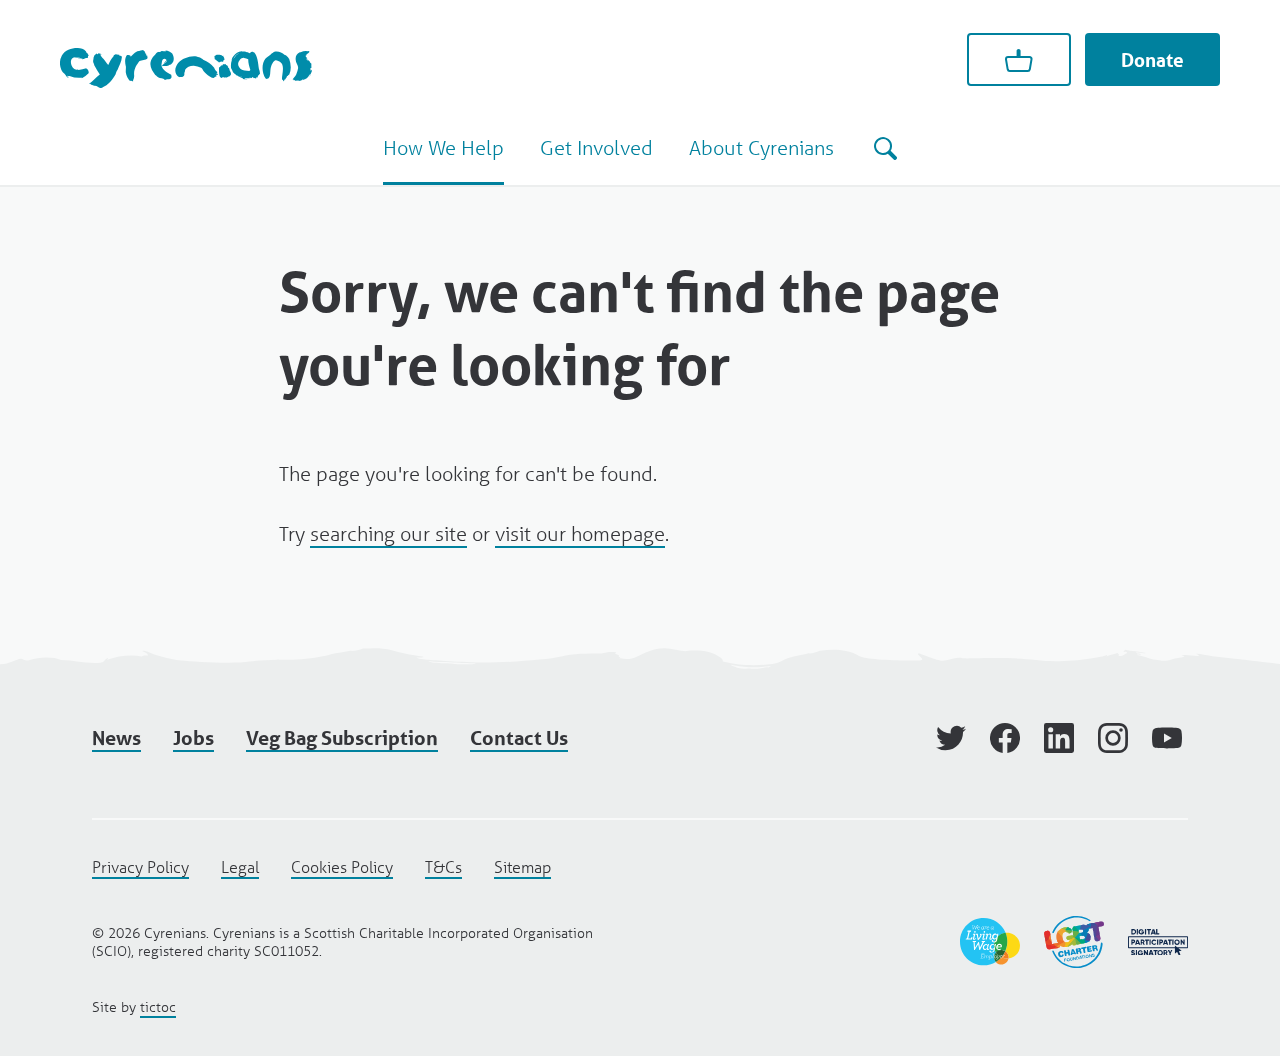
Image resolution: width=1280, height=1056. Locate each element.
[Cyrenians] (186, 67)
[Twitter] (951, 738)
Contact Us (519, 738)
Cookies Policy (342, 866)
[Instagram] (1113, 738)
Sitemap (522, 866)
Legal (240, 866)
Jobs (193, 738)
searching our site (388, 533)
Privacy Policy (140, 866)
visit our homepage (580, 533)
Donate (1152, 60)
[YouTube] (1167, 738)
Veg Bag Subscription (342, 738)
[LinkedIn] (1059, 738)
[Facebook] (1005, 738)
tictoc (158, 1006)
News (116, 738)
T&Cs (443, 866)
